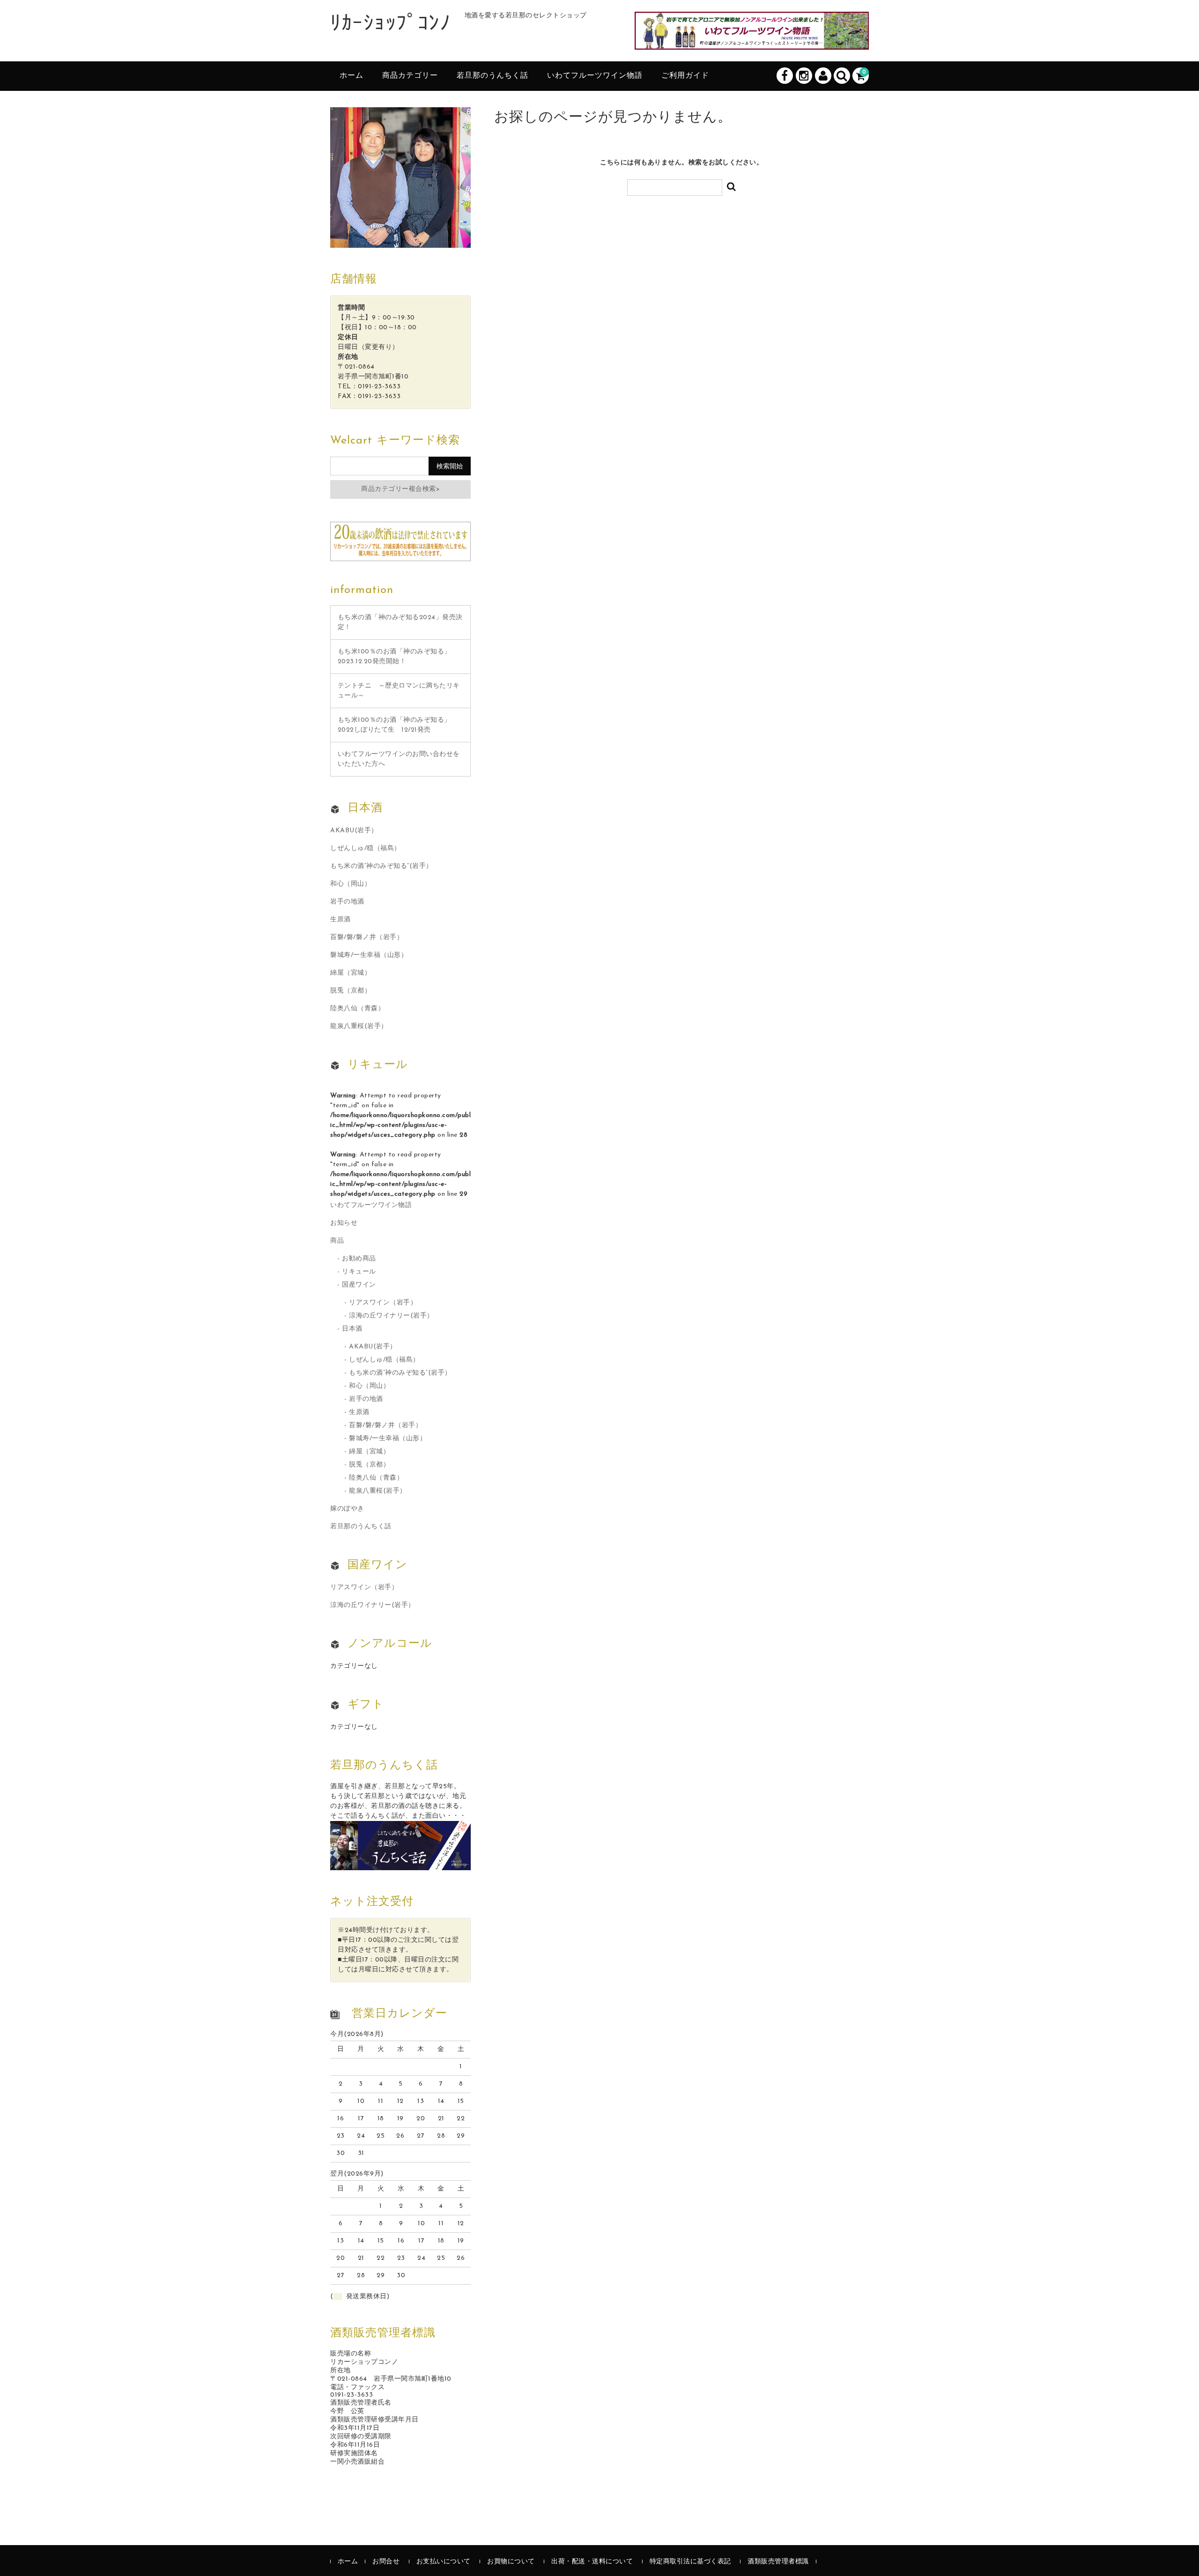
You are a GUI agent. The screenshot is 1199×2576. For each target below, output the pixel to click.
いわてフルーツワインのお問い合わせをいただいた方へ (399, 759)
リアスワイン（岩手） (383, 1303)
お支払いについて (444, 2562)
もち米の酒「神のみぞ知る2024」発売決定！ (400, 622)
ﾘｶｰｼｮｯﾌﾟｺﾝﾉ (390, 25)
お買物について (511, 2562)
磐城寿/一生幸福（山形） (369, 955)
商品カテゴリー (410, 76)
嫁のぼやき (347, 1509)
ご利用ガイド (685, 76)
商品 (337, 1241)
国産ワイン (359, 1285)
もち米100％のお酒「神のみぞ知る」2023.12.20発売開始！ (394, 657)
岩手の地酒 (347, 902)
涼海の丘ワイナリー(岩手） (391, 1316)
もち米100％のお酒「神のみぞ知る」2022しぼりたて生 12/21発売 (394, 725)
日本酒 (352, 1329)
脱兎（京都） (351, 991)
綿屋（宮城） (351, 973)
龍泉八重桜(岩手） (359, 1026)
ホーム (352, 76)
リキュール (359, 1272)
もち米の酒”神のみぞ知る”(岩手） (381, 866)
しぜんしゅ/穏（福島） (366, 848)
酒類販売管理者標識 (778, 2562)
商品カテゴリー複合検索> (400, 489)
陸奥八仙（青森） (357, 1009)
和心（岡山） (351, 884)
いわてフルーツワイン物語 (595, 76)
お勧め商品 (359, 1259)
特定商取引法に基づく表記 (690, 2562)
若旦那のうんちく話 (492, 76)
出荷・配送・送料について (592, 2562)
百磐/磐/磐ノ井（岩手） (367, 937)
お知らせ (344, 1223)
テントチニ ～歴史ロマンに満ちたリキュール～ (399, 691)
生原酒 (340, 920)
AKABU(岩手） (354, 831)
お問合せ (386, 2562)
